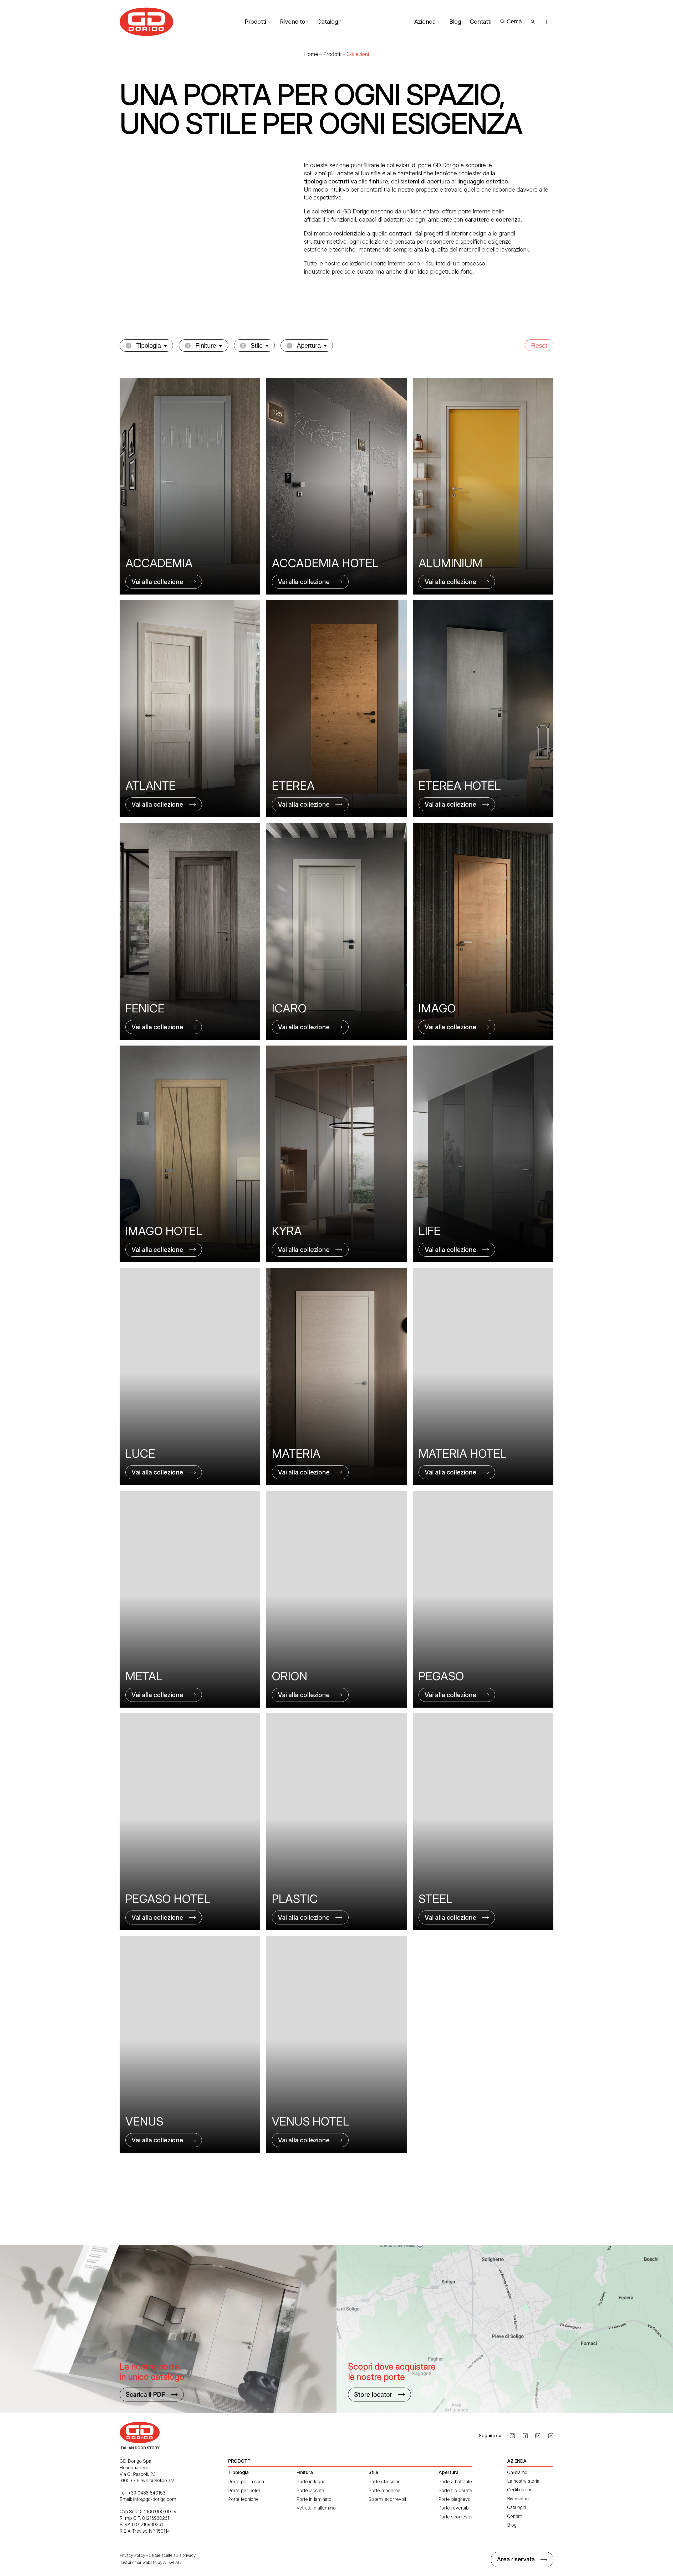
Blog (455, 22)
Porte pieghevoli (455, 2499)
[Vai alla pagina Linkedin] (538, 2436)
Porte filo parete (455, 2490)
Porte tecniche (243, 2499)
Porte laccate (310, 2490)
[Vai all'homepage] (147, 22)
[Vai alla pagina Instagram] (512, 2436)
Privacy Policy (132, 2555)
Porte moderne (384, 2490)
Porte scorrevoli (455, 2517)
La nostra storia (523, 2481)
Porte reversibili (455, 2508)
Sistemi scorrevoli (387, 2499)
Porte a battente (455, 2482)
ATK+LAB (172, 2562)
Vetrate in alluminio (316, 2508)
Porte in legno (311, 2482)
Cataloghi (330, 22)
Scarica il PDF (145, 2395)
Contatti (481, 22)
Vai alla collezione (157, 582)
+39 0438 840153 (147, 2493)
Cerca (514, 21)
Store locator (373, 2395)
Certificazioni (520, 2490)
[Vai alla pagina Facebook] (525, 2436)
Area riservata (516, 2559)
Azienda (425, 22)
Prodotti (256, 22)
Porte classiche (385, 2482)
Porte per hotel (244, 2490)
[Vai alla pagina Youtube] (551, 2436)
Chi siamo (517, 2472)
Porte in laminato (314, 2499)
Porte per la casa (246, 2482)
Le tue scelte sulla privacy (172, 2555)
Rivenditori (294, 22)
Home (311, 54)
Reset (539, 345)
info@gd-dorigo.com (155, 2499)
